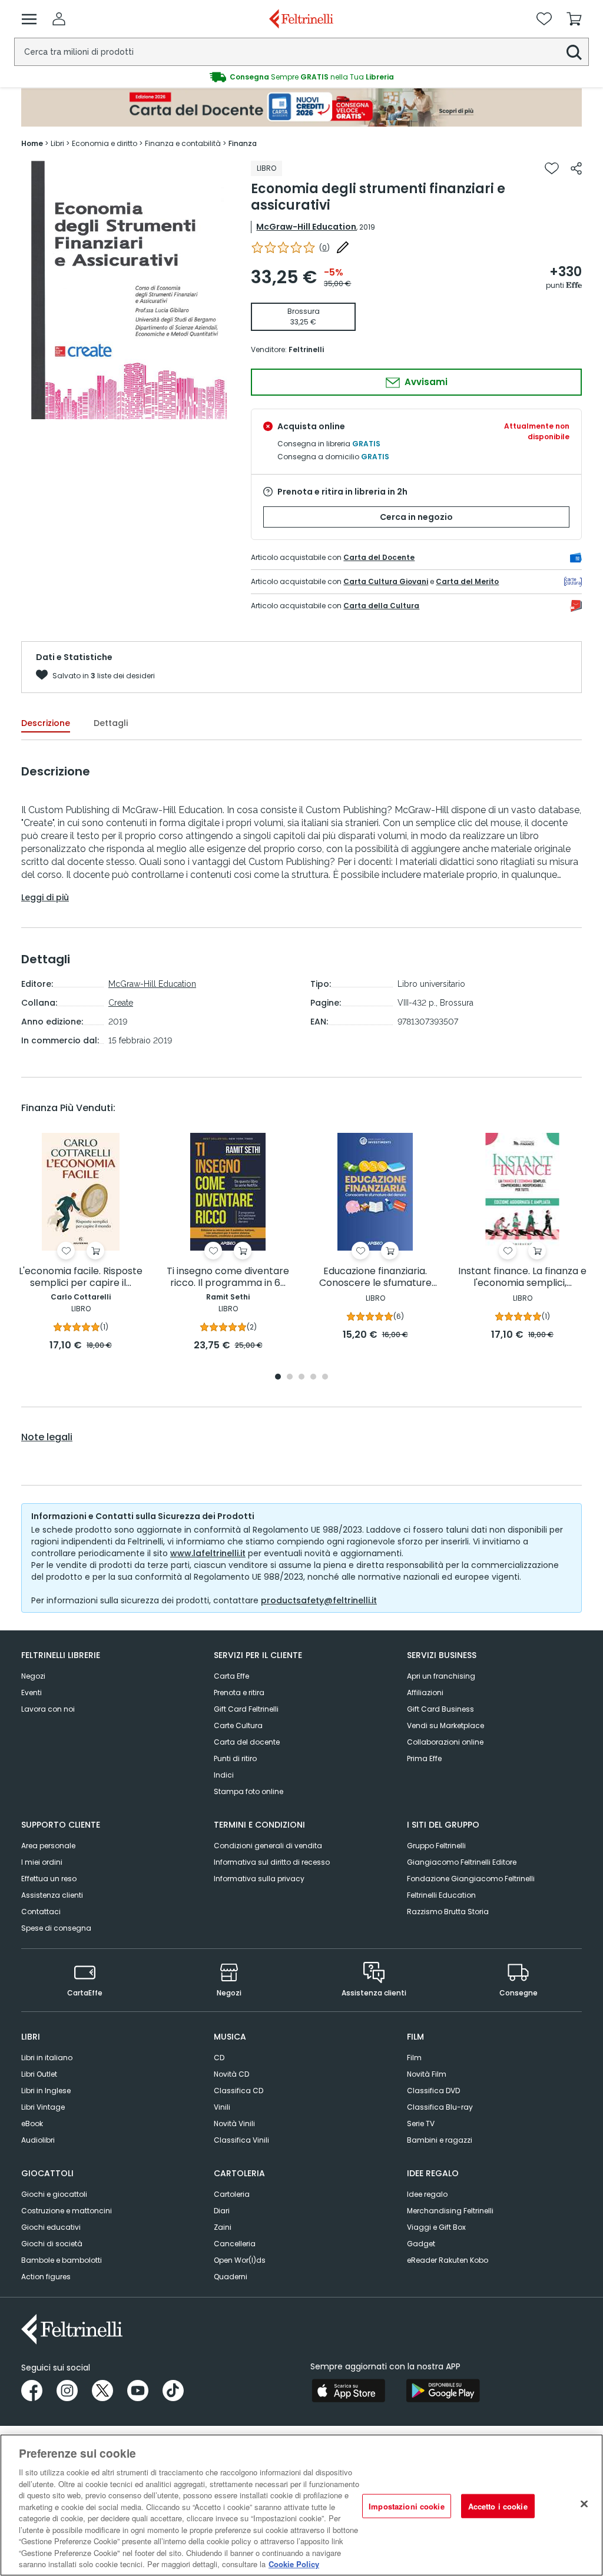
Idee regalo (427, 2194)
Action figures (46, 2277)
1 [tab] (278, 1377)
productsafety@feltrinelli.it (319, 1600)
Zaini (223, 2227)
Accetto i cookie (498, 2506)
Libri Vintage (43, 2107)
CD (219, 2058)
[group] (301, 77)
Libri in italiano (47, 2058)
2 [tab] (290, 1377)
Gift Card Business (440, 1709)
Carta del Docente (379, 557)
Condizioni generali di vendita (268, 1846)
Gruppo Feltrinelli (436, 1846)
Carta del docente (247, 1742)
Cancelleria (235, 2244)
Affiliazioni (425, 1693)
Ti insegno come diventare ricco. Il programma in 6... (228, 1277)
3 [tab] (301, 1377)
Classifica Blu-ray (440, 2107)
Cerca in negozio (416, 517)
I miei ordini (42, 1862)
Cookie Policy (294, 2564)
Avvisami (425, 382)
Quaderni (231, 2277)
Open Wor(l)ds (240, 2260)
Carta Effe (231, 1676)
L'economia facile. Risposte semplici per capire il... (81, 1277)
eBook (32, 2124)
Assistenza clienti (52, 1895)
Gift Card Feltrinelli (246, 1709)
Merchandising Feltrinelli (450, 2211)
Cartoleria (232, 2194)
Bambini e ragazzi (440, 2140)
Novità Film (427, 2074)
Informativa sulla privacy (259, 1879)
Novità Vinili (234, 2124)
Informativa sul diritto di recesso (272, 1862)
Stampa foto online (249, 1791)
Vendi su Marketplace (445, 1725)
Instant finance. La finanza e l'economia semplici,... (522, 1277)
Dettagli (111, 723)
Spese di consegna (56, 1928)
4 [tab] (313, 1377)
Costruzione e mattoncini (67, 2211)
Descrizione (46, 723)
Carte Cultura (238, 1725)
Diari (222, 2211)
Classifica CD (238, 2091)
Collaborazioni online (445, 1742)
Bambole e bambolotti (62, 2260)
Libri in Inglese (46, 2091)
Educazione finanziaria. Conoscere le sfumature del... (375, 1277)
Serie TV (421, 2124)
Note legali (47, 1437)
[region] (301, 2505)
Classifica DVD (433, 2091)
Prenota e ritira (239, 1693)
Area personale (48, 1846)
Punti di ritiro (235, 1758)
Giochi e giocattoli (54, 2194)
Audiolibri (38, 2140)
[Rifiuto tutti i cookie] (584, 2504)
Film (414, 2058)
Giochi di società (52, 2244)
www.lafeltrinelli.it (208, 1553)
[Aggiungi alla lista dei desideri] (552, 168)
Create (121, 1003)
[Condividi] (576, 168)
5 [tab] (325, 1377)
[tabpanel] (81, 1243)
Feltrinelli (306, 349)
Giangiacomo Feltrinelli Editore (462, 1862)
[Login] (59, 19)
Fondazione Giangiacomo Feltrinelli (471, 1879)
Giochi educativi (51, 2227)
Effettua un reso (49, 1879)
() (324, 248)
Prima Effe (424, 1758)
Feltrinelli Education (441, 1895)
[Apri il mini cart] (574, 19)
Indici (224, 1775)
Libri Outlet (39, 2074)
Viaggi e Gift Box (436, 2227)
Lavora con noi (48, 1709)
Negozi (33, 1676)
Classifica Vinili (241, 2140)
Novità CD (231, 2074)
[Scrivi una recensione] (343, 247)
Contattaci (41, 1912)
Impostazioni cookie (406, 2506)
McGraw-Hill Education (306, 227)
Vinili (222, 2107)
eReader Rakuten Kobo (448, 2260)
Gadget (421, 2244)
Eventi (32, 1693)
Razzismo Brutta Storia (448, 1912)
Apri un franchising (441, 1676)
